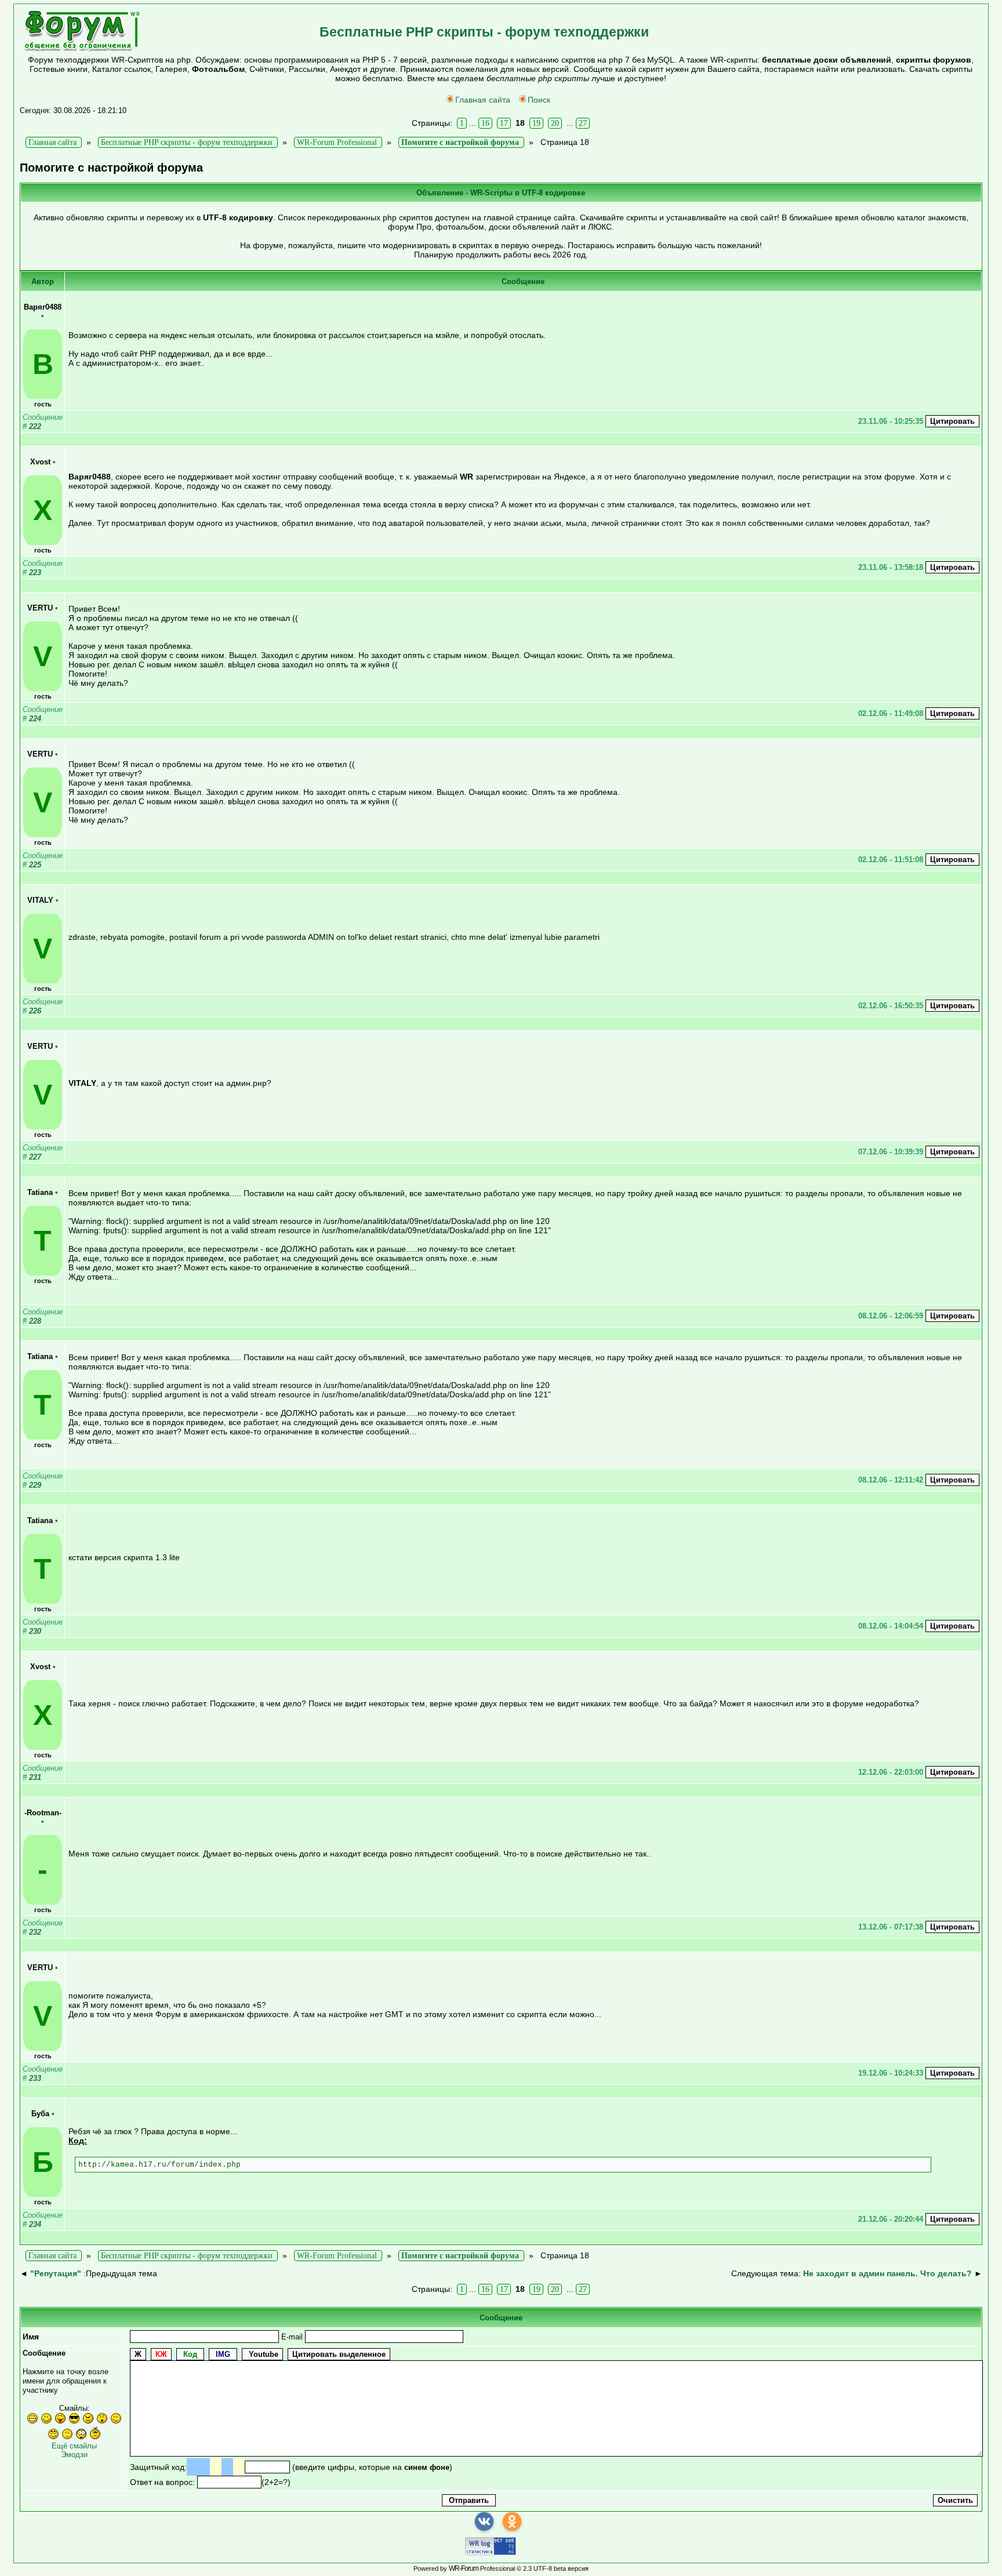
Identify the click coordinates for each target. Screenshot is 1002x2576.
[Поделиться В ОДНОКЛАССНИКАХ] (512, 2521)
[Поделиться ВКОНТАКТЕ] (484, 2521)
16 (485, 123)
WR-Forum (464, 2568)
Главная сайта (483, 100)
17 (504, 123)
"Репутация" (56, 2273)
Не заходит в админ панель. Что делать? (887, 2273)
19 (536, 123)
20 (555, 123)
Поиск (539, 100)
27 (583, 123)
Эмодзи (74, 2455)
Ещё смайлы (74, 2446)
